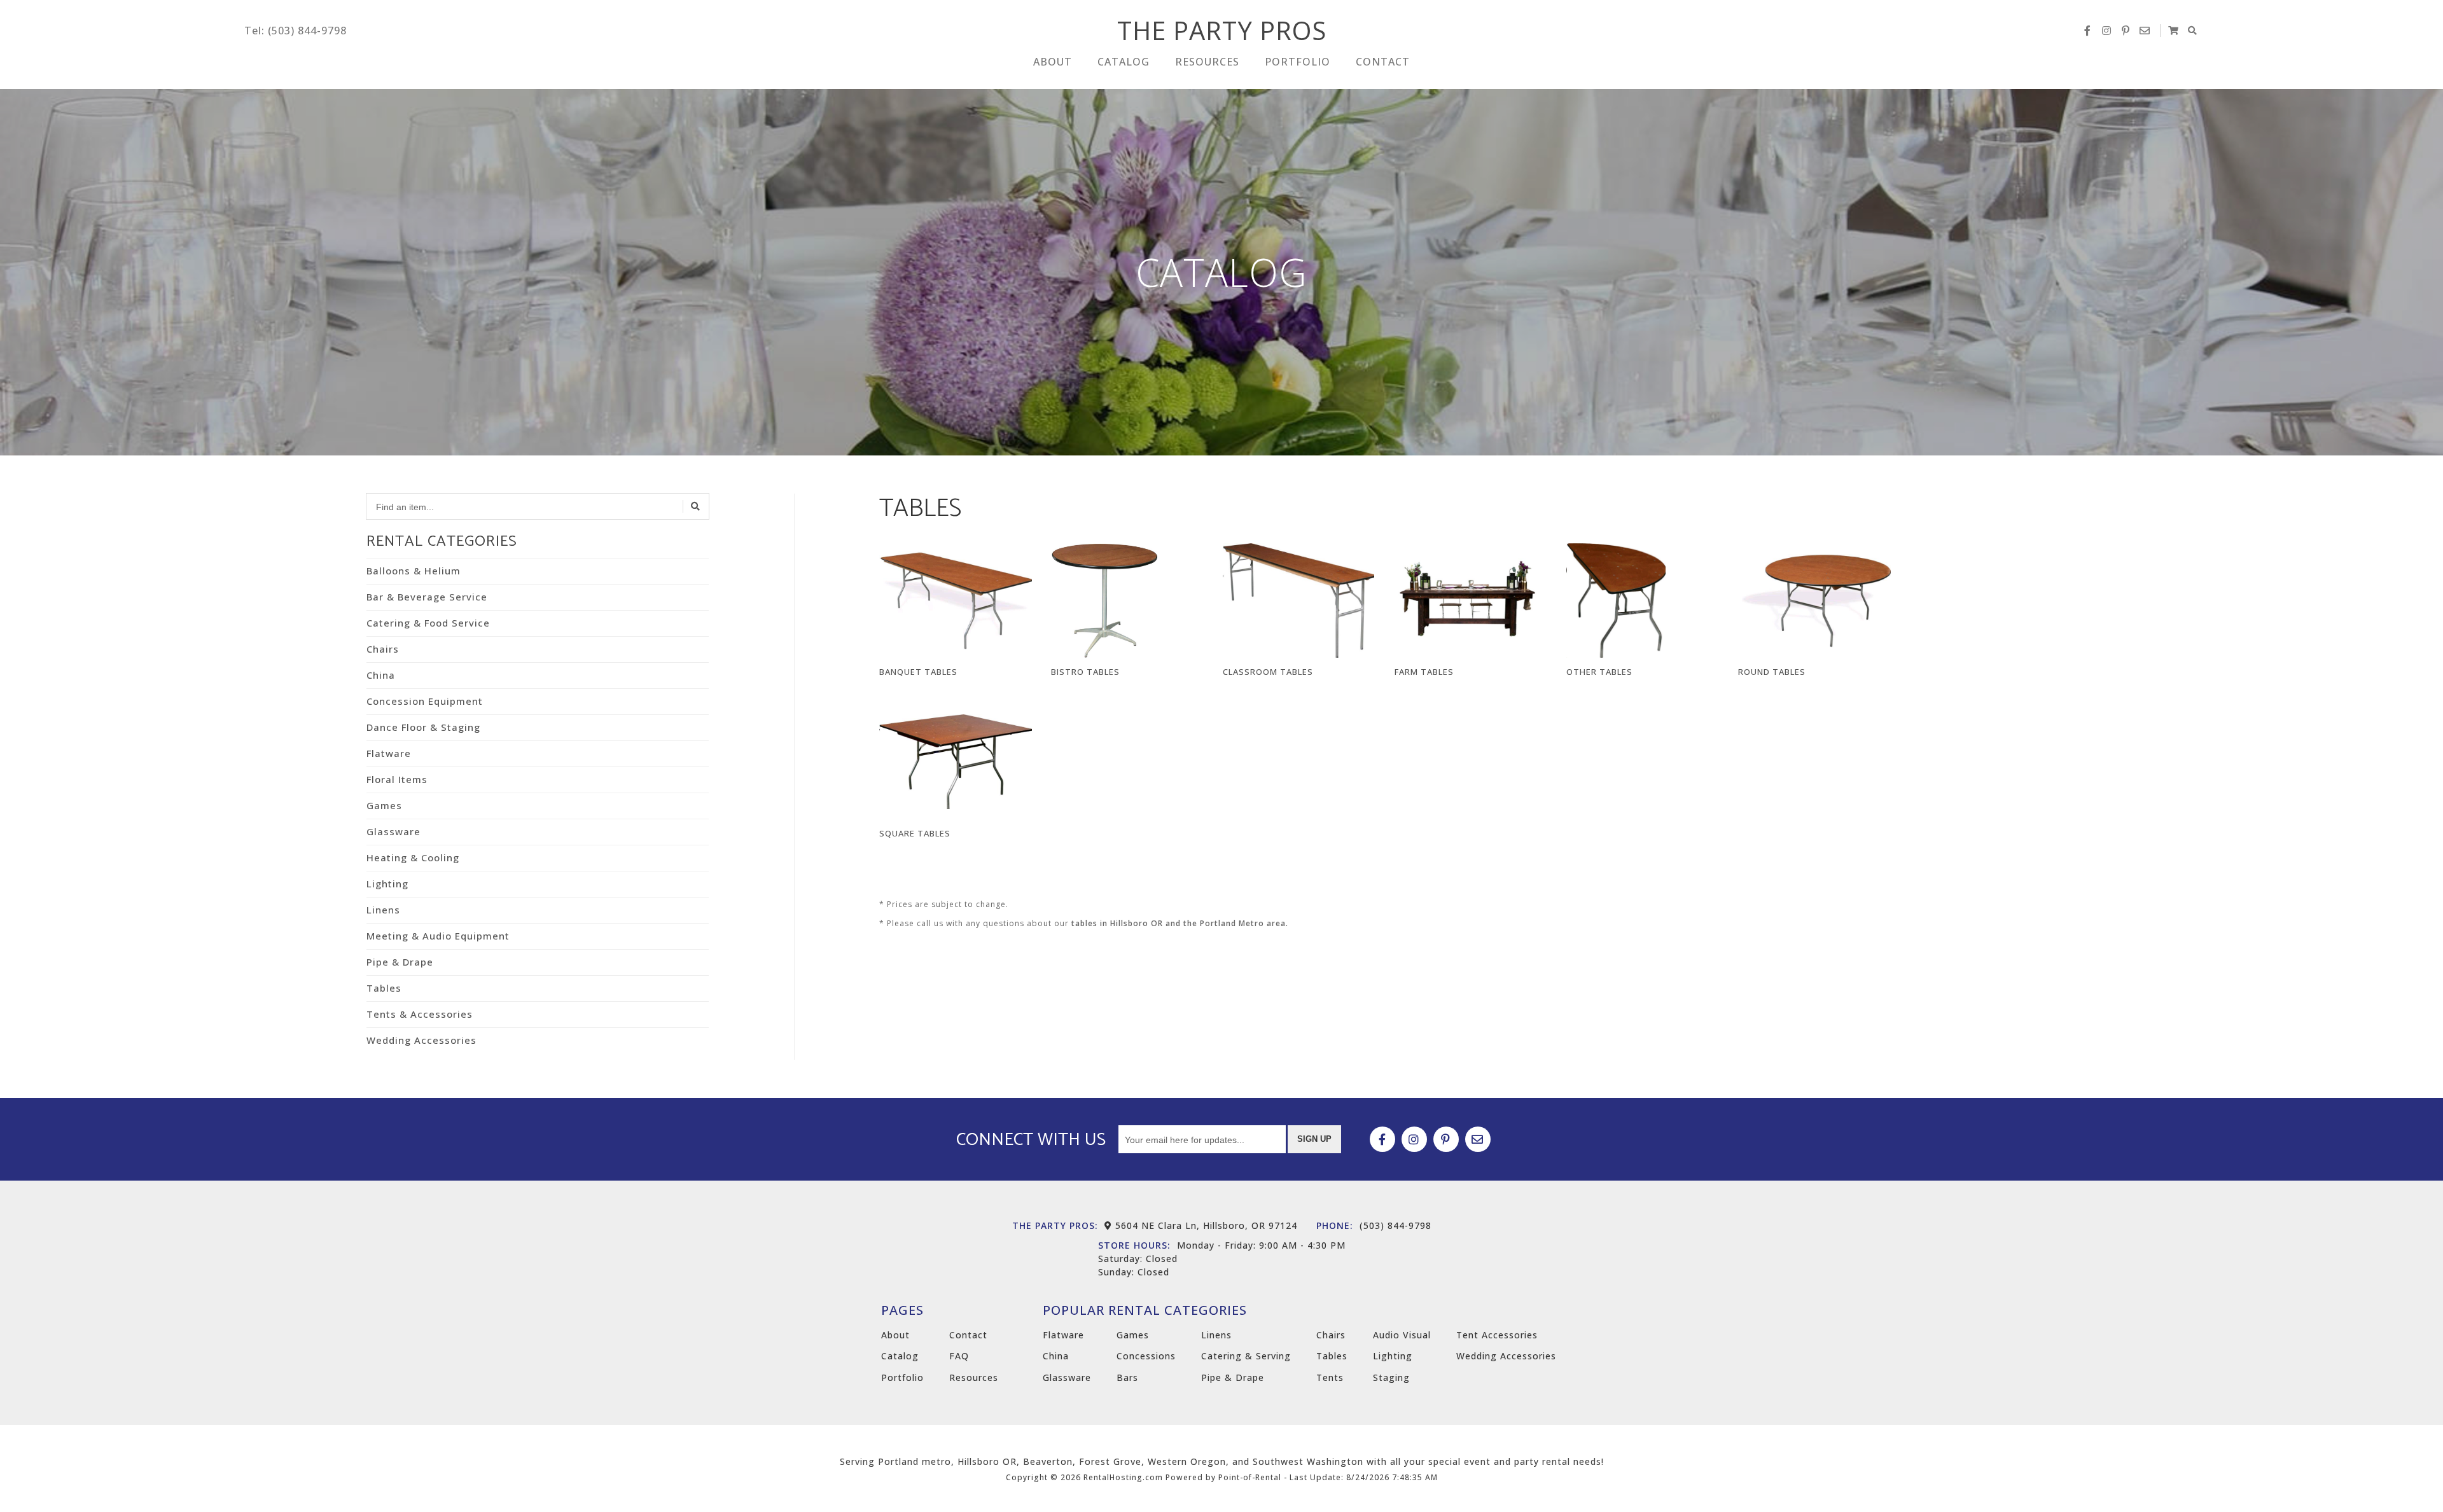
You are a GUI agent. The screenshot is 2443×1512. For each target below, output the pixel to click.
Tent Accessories (1497, 1335)
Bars (1127, 1377)
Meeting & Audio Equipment (438, 936)
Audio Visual (1402, 1335)
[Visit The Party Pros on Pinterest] (2126, 31)
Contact (1383, 62)
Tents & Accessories (420, 1014)
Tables (384, 988)
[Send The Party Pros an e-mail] (2145, 31)
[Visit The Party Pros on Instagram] (2106, 31)
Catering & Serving (1246, 1356)
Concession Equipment (425, 701)
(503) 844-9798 (1374, 1225)
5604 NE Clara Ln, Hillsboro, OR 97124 (1205, 1225)
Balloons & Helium (414, 571)
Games (384, 805)
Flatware (389, 753)
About (1053, 62)
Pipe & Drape (400, 962)
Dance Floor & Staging (423, 727)
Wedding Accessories (421, 1040)
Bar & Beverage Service (427, 597)
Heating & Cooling (413, 857)
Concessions (1146, 1356)
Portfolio (1298, 62)
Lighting (387, 884)
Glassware (393, 831)
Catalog (1124, 62)
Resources (1207, 62)
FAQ (959, 1356)
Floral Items (397, 779)
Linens (383, 910)
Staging (1391, 1377)
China (381, 675)
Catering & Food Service (428, 623)
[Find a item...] (696, 506)
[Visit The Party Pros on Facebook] (2087, 31)
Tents (1330, 1377)
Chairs (383, 649)
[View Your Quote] (2173, 31)
